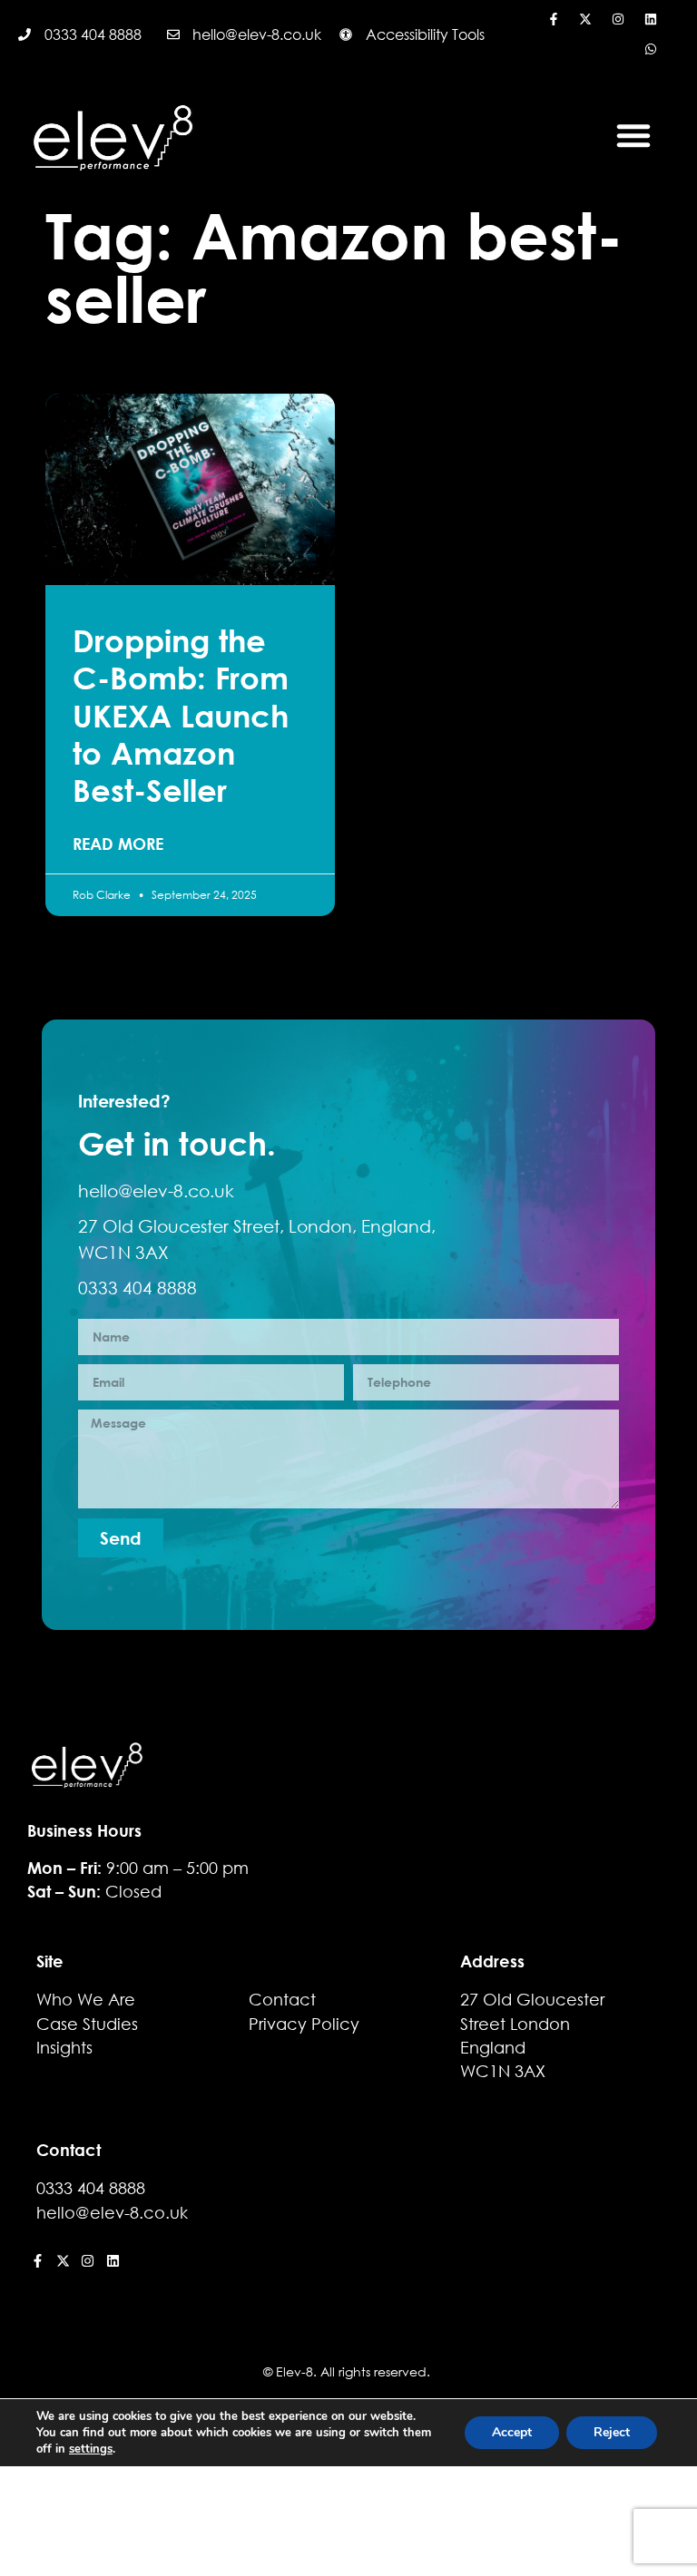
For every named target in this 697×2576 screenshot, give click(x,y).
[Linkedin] (651, 19)
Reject (612, 2432)
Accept (512, 2432)
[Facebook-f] (554, 19)
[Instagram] (618, 19)
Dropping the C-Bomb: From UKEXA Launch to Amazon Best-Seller (181, 715)
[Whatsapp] (651, 50)
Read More (118, 844)
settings (91, 2449)
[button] (633, 135)
